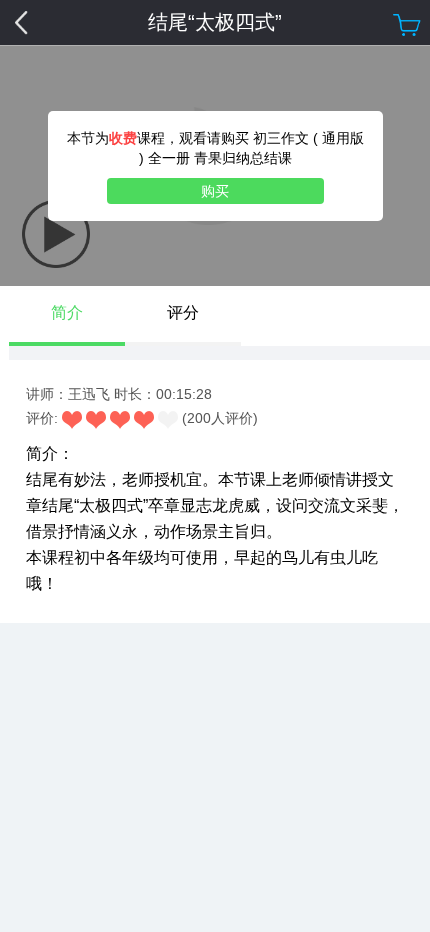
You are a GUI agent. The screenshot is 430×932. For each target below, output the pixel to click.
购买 (215, 191)
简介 (67, 312)
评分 (183, 312)
